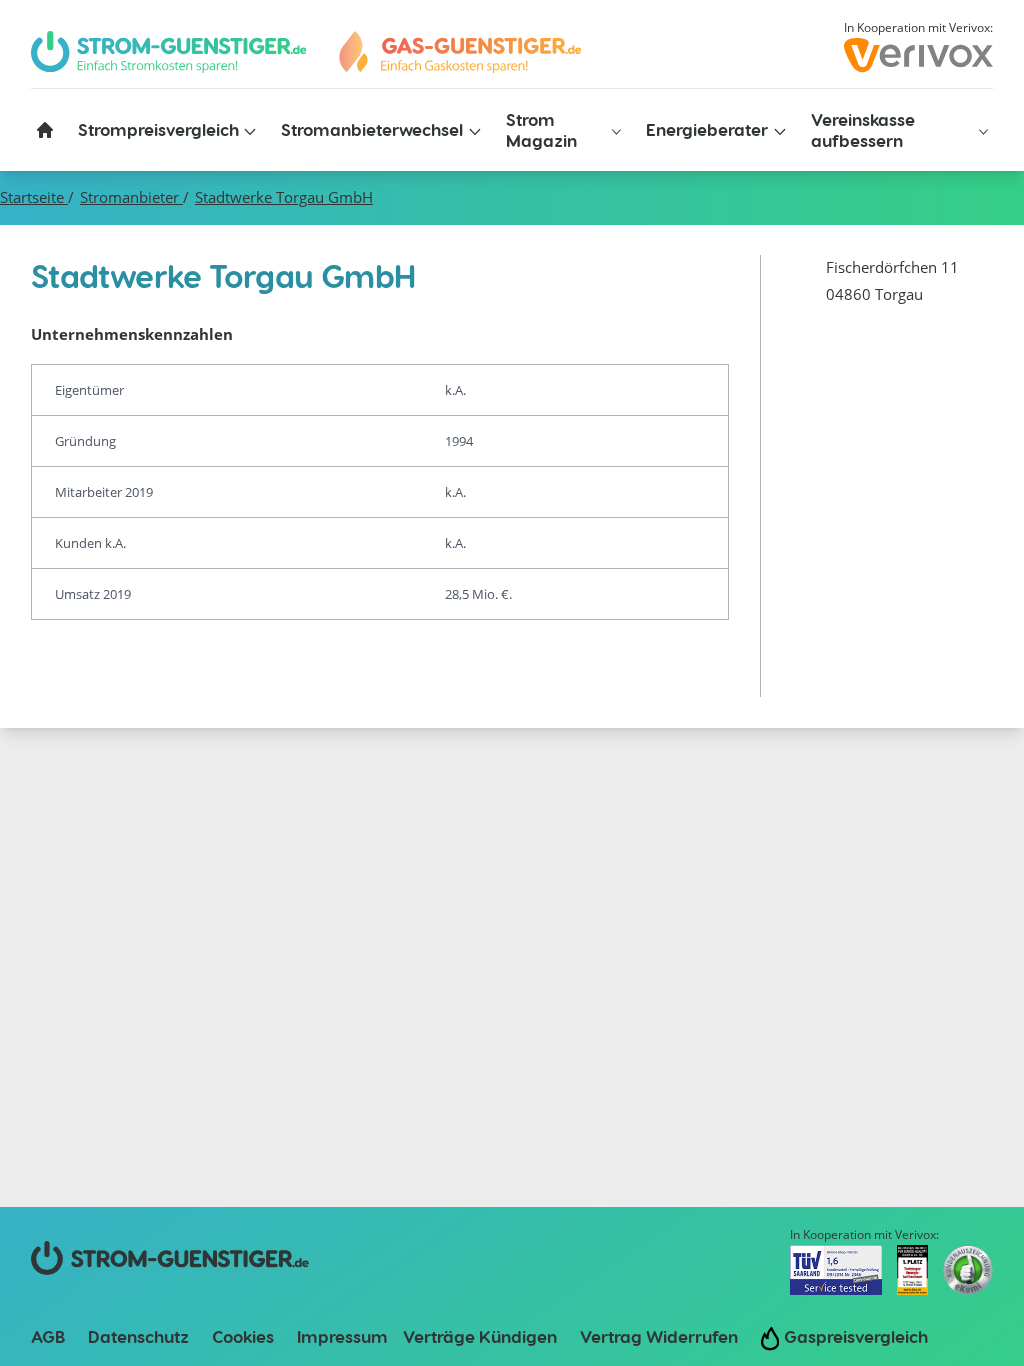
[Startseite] (45, 130)
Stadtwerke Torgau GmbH (284, 197)
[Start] (459, 52)
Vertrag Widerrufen (659, 1336)
